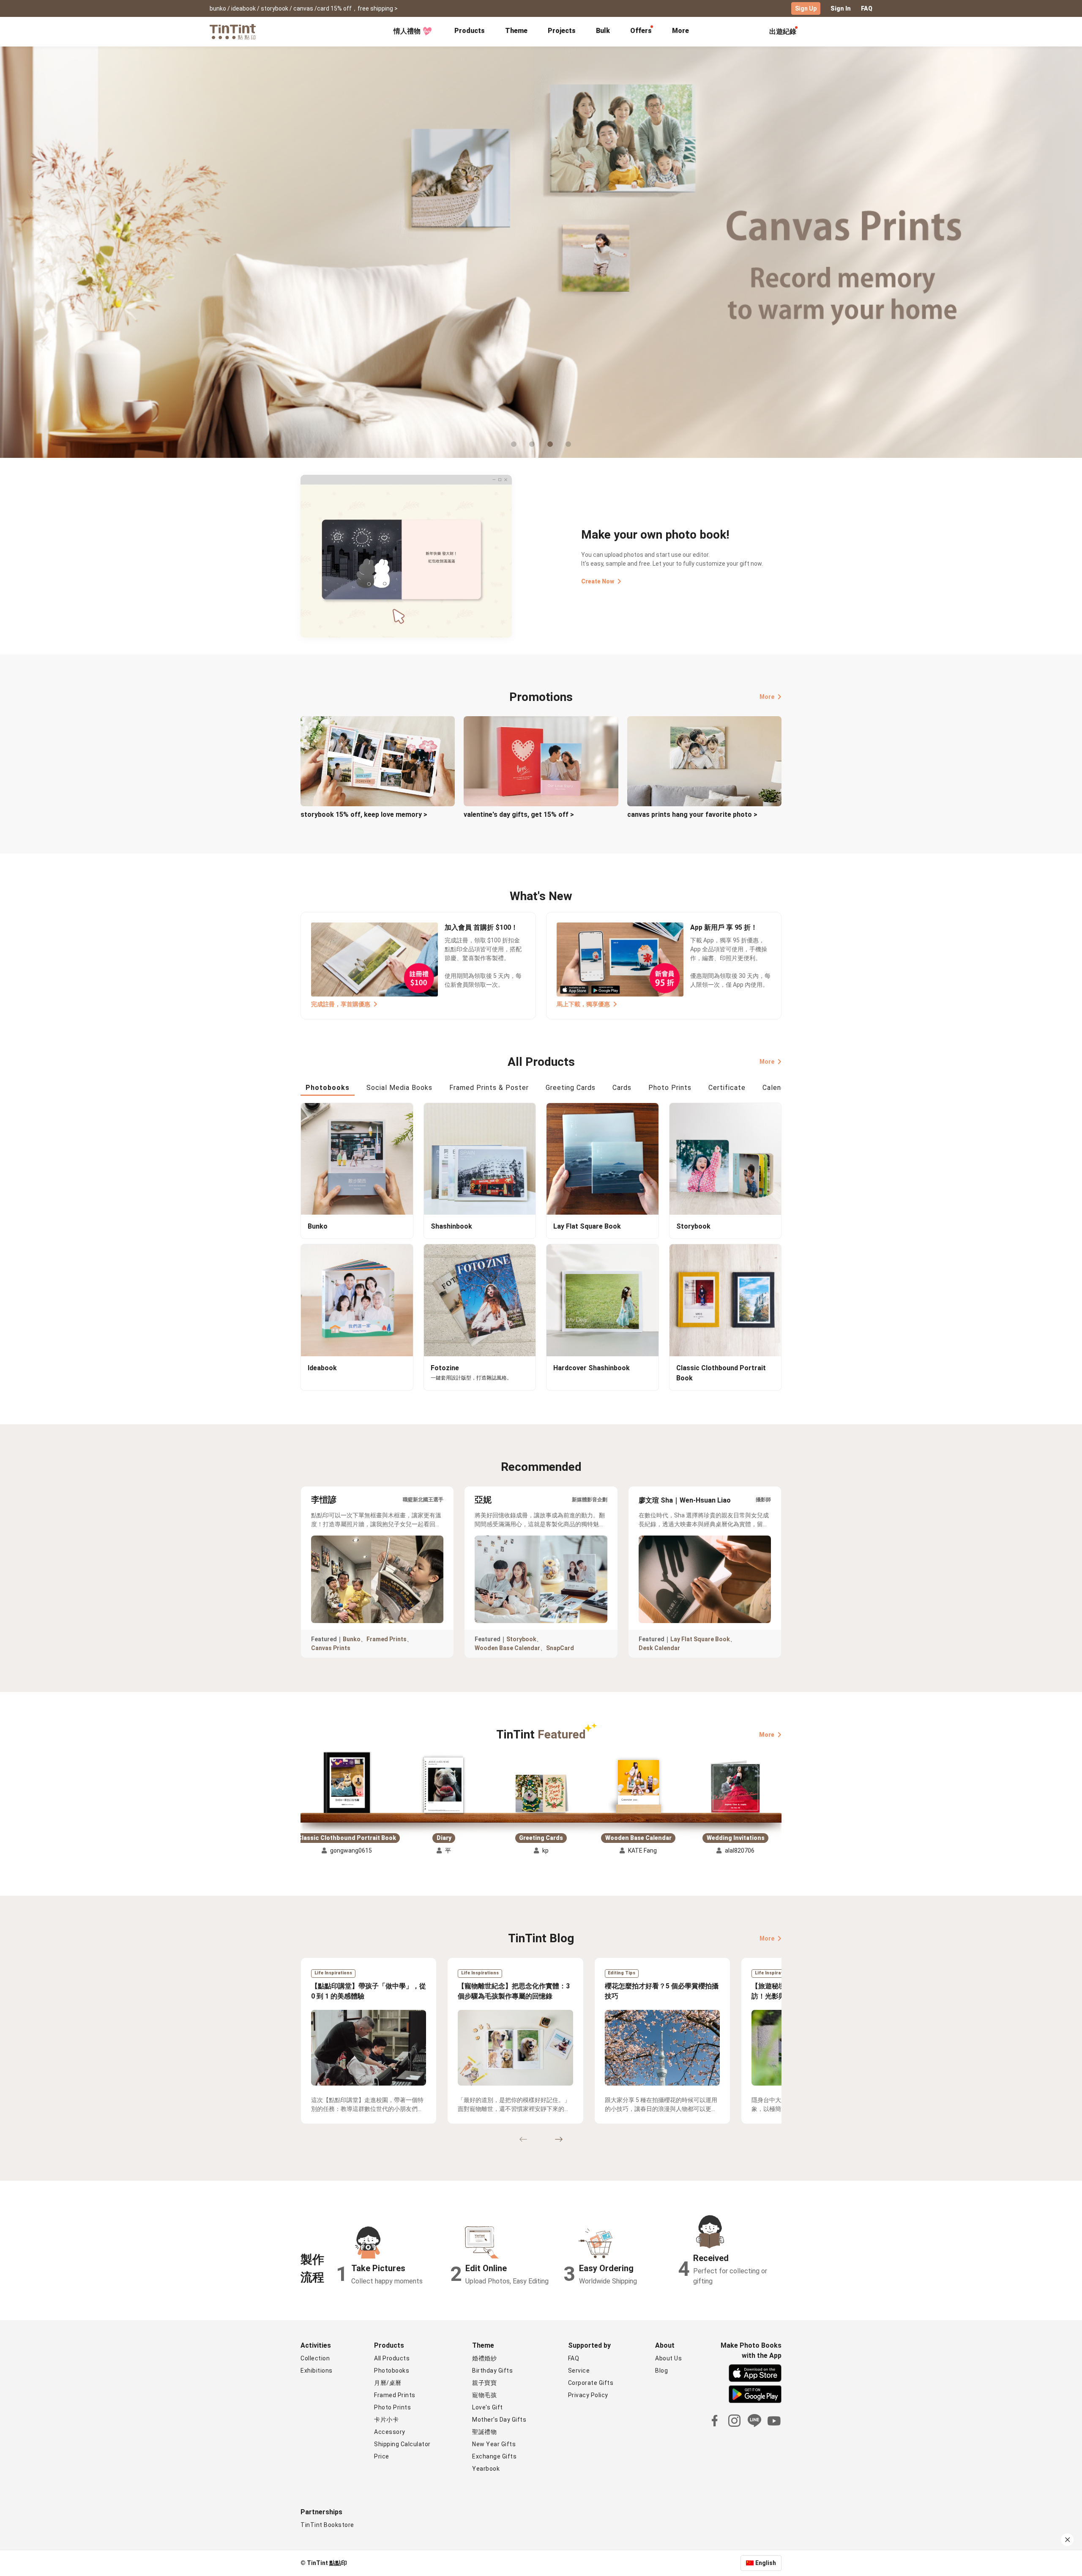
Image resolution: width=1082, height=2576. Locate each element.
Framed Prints (387, 1639)
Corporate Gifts (591, 2383)
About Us (668, 2358)
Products (470, 31)
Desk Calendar (659, 1648)
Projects (562, 31)
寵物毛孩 (484, 2395)
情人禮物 (407, 31)
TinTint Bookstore (327, 2525)
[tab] (470, 32)
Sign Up (806, 8)
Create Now (598, 581)
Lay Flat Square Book (700, 1639)
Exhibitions (317, 2371)
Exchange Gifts (494, 2456)
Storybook (521, 1639)
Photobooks (392, 2371)
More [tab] (680, 31)
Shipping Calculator (402, 2444)
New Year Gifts (494, 2444)
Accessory (390, 2432)
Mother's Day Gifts (499, 2420)
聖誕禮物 (484, 2432)
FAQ (867, 8)
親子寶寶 (484, 2383)
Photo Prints (392, 2407)
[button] (347, 1783)
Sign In (841, 8)
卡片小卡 (386, 2420)
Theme (516, 31)
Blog (661, 2371)
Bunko (352, 1639)
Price (382, 2456)
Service (579, 2371)
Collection (315, 2358)
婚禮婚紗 (484, 2358)
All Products (392, 2358)
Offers (641, 31)
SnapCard (560, 1648)
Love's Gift (488, 2407)
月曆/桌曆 (388, 2383)
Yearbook (486, 2469)
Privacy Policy (588, 2395)
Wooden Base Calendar (507, 1648)
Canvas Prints (331, 1648)
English (766, 2563)
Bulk (603, 31)
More (767, 697)
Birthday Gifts (492, 2371)
